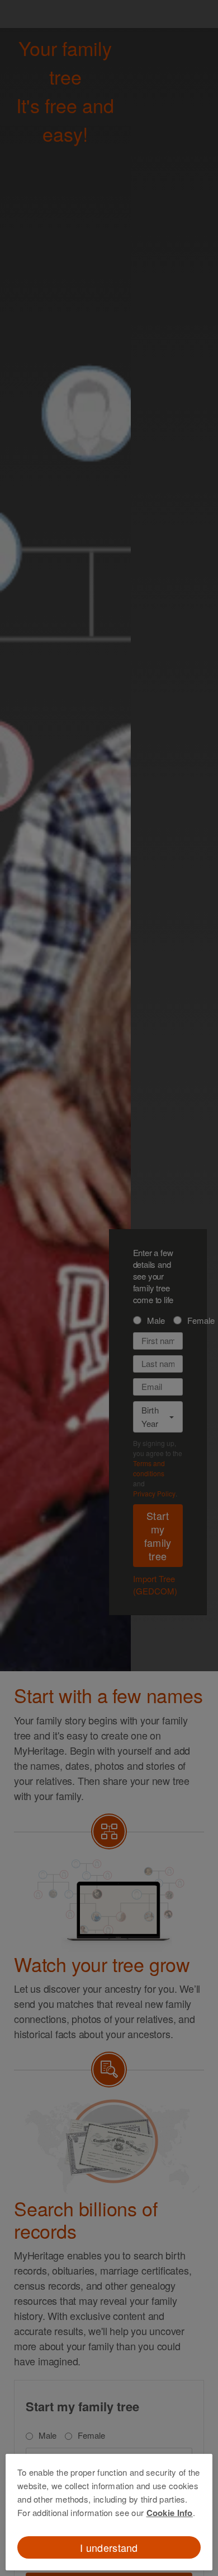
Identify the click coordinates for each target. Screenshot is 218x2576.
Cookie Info (170, 2513)
